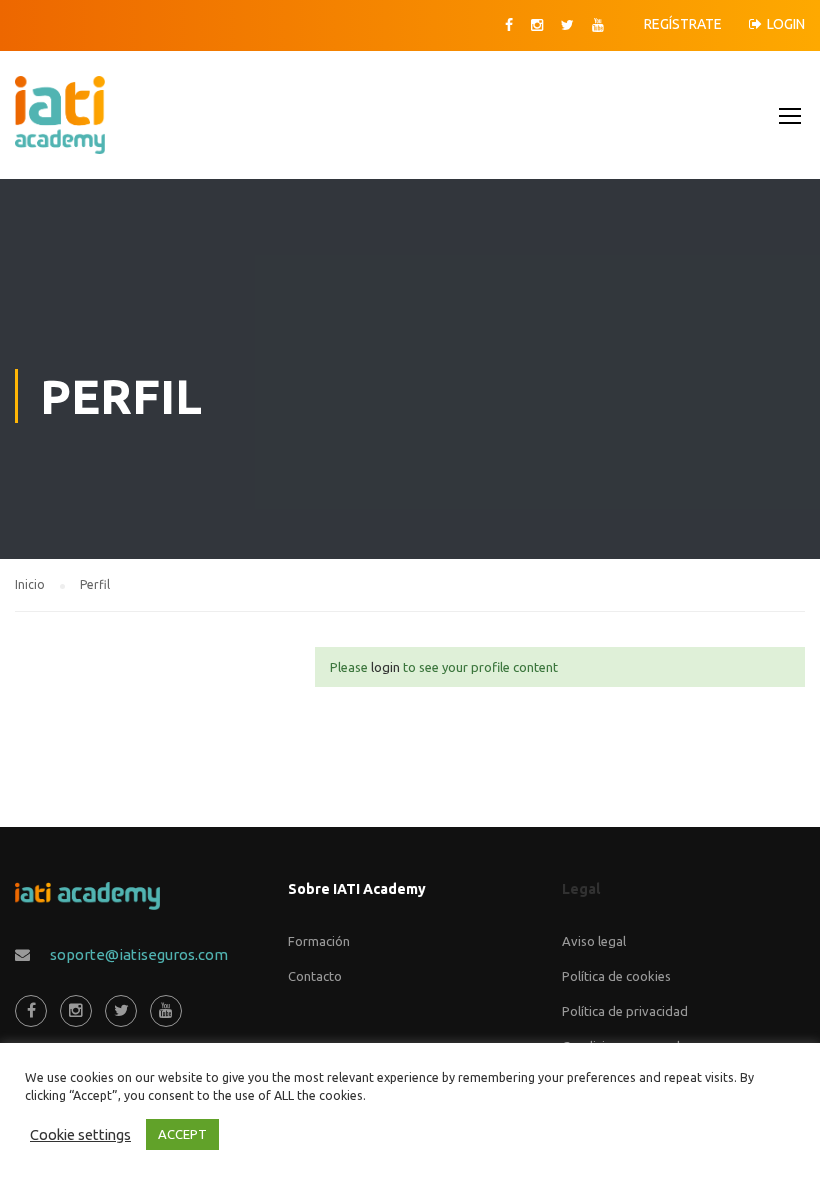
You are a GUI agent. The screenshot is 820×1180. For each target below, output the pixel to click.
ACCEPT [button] (182, 1134)
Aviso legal (594, 941)
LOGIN (786, 24)
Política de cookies (616, 976)
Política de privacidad (625, 1011)
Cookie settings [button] (80, 1134)
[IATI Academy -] (57, 125)
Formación (319, 941)
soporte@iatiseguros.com (139, 954)
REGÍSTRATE (683, 24)
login (385, 667)
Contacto (315, 976)
